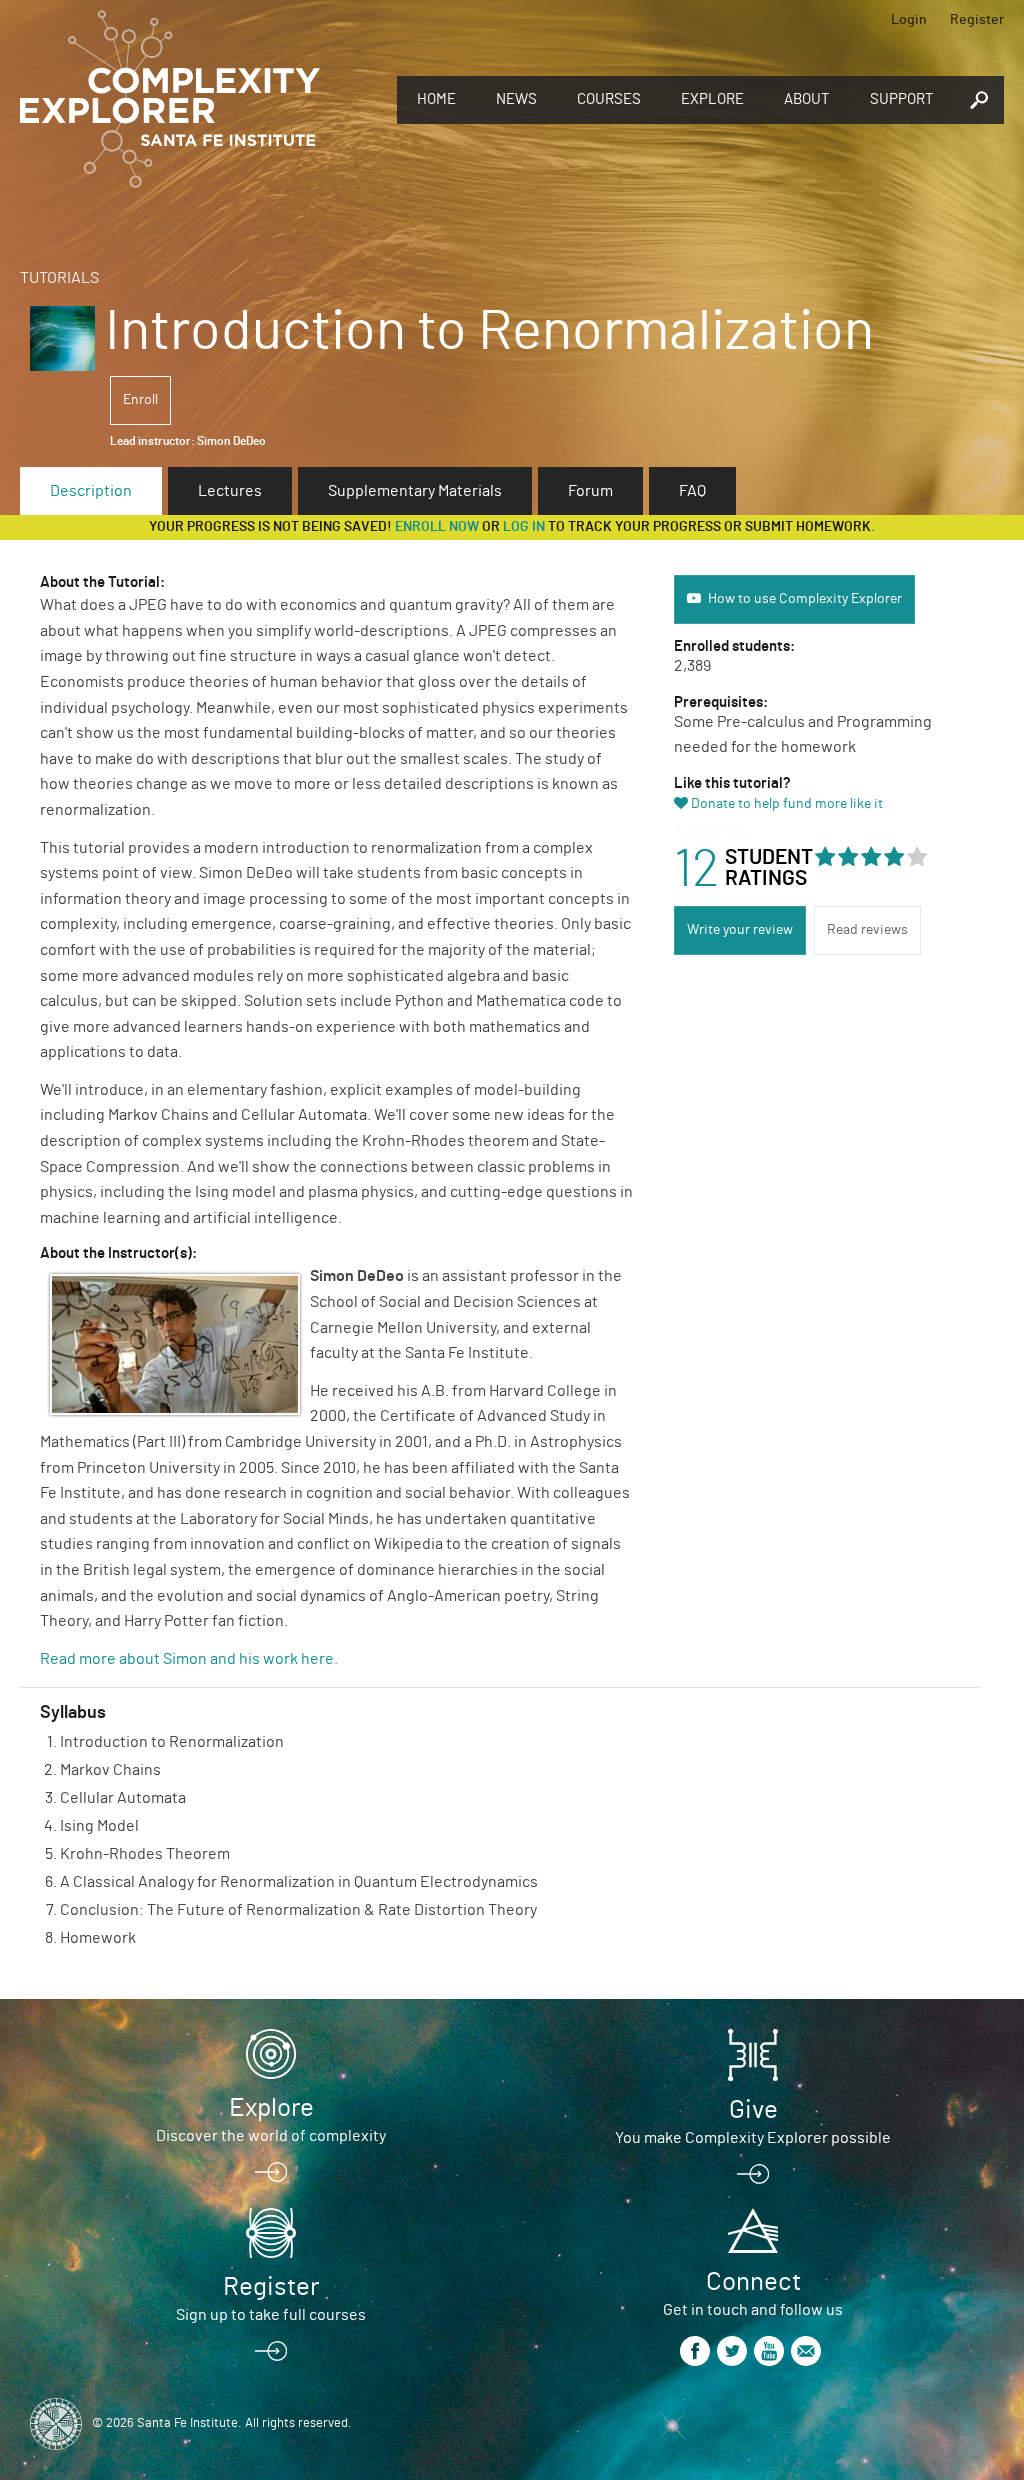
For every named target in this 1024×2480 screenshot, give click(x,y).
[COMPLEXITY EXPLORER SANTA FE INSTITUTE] (170, 100)
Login (909, 20)
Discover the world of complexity (271, 2136)
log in (524, 527)
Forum (590, 491)
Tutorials (59, 278)
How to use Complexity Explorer (805, 599)
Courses (609, 99)
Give (753, 2110)
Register (977, 20)
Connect (753, 2282)
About (807, 99)
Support (902, 99)
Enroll (140, 400)
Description (91, 491)
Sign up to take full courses (271, 2315)
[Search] (979, 100)
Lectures (230, 491)
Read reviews (867, 930)
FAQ (692, 491)
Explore (712, 99)
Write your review (740, 930)
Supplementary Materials (415, 491)
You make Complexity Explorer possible (753, 2138)
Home (436, 99)
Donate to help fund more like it (787, 804)
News (516, 99)
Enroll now (437, 527)
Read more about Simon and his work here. (190, 1659)
